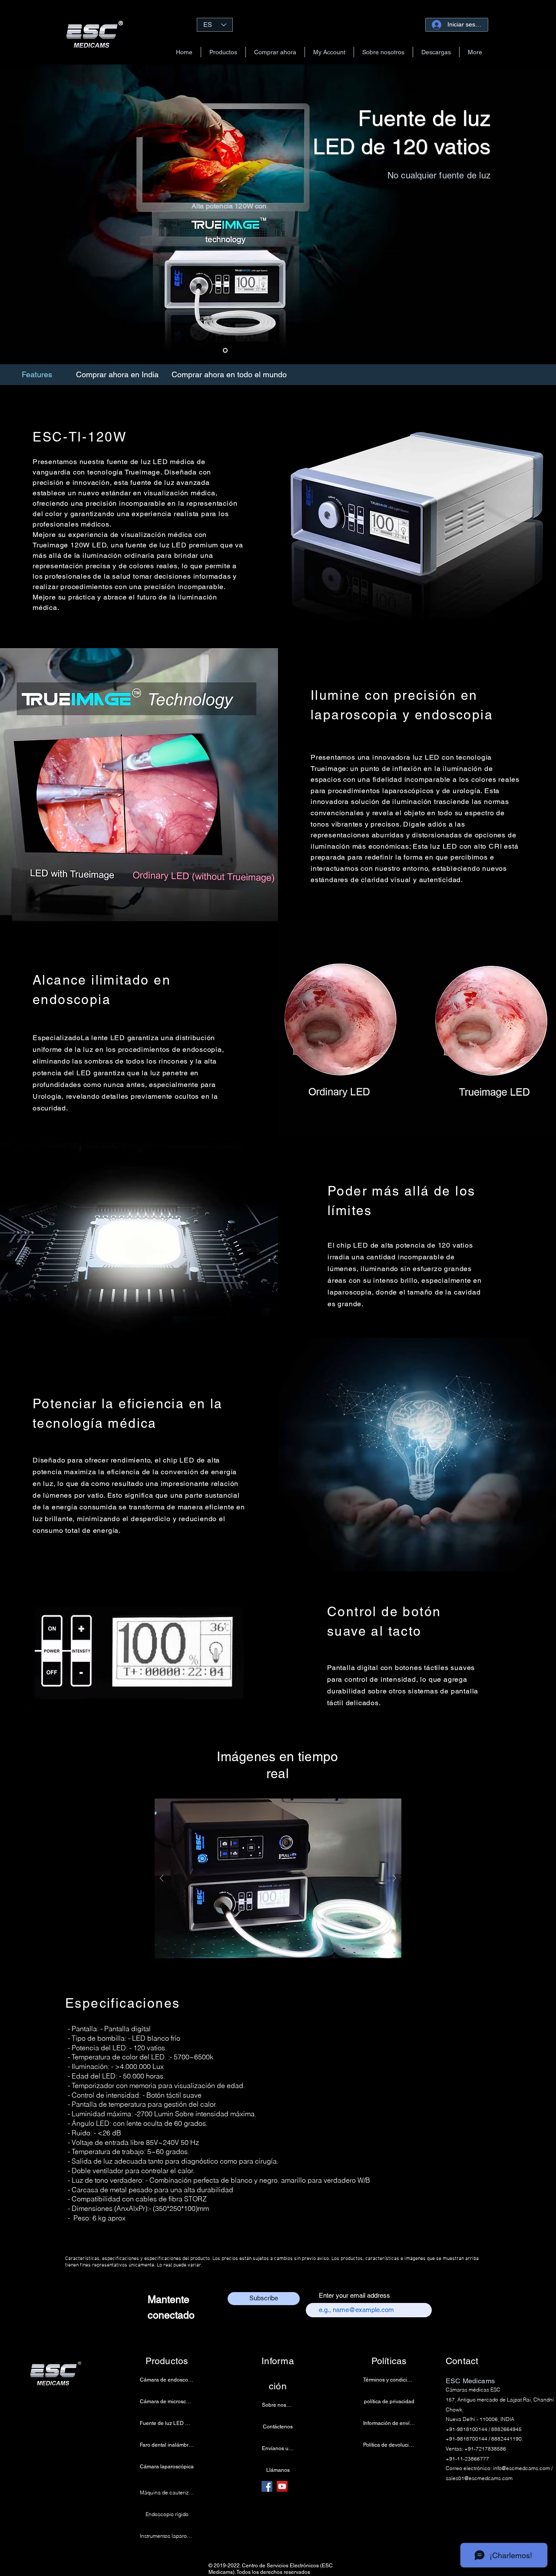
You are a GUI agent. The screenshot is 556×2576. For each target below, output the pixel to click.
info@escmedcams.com (521, 2468)
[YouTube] (282, 2486)
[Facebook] (267, 2486)
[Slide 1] (225, 351)
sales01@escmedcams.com (479, 2478)
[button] (223, 52)
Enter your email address (354, 2295)
